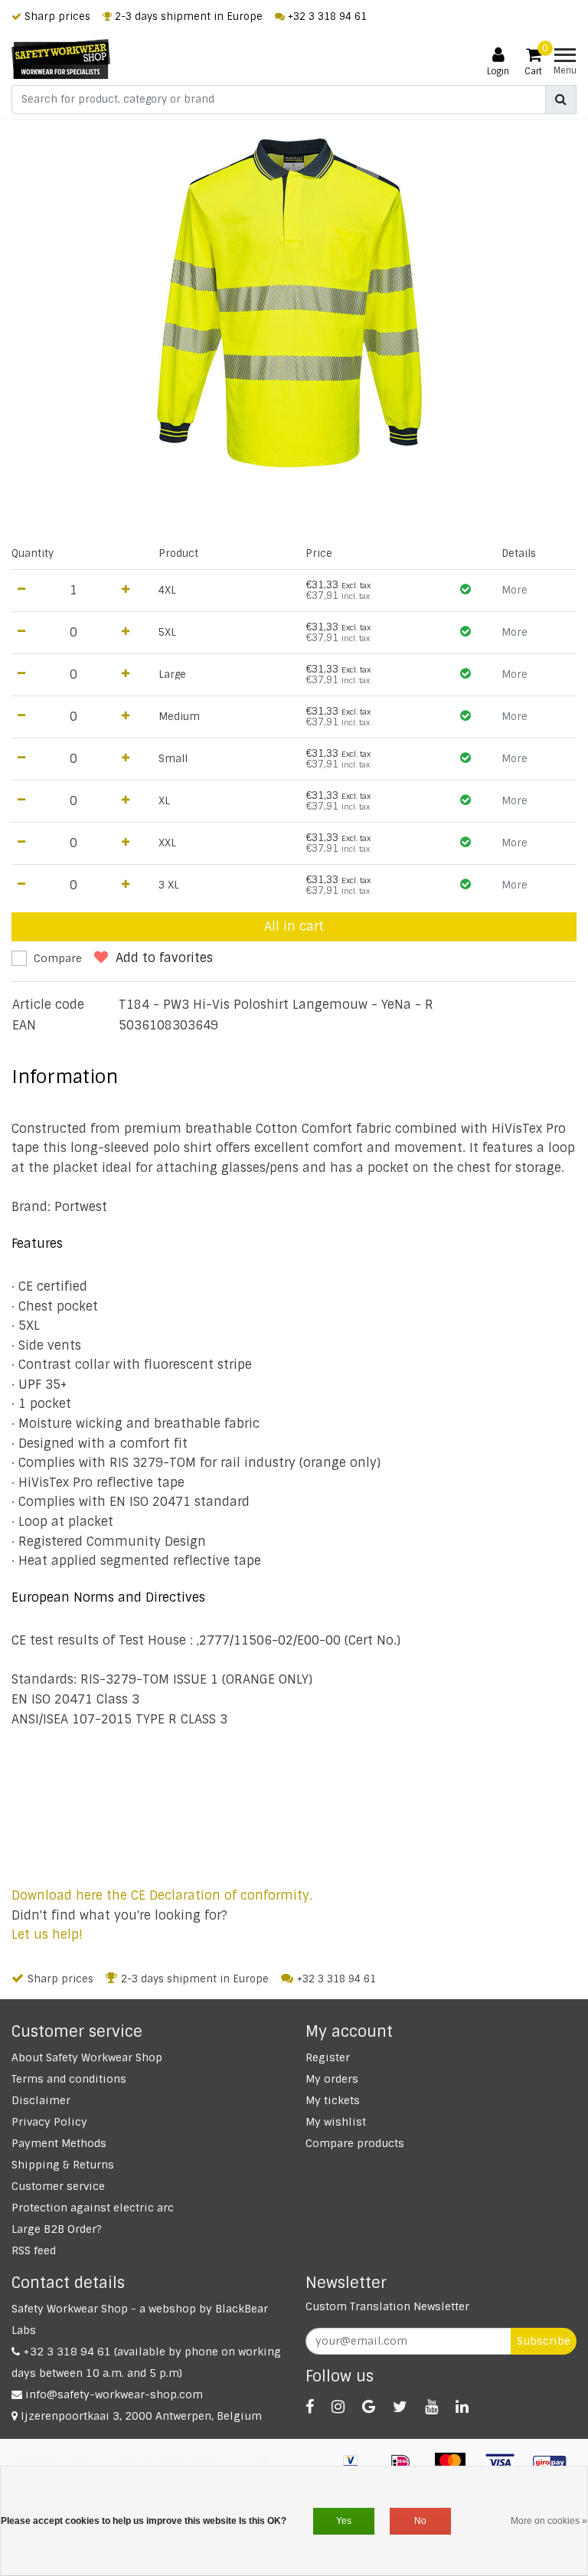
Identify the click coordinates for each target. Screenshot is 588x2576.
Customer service (58, 2186)
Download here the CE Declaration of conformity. (162, 1895)
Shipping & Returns (63, 2165)
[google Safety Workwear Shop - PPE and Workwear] (369, 2407)
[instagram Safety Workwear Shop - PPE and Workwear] (338, 2407)
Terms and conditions (69, 2079)
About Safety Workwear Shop (87, 2057)
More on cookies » (549, 2521)
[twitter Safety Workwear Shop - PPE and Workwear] (400, 2407)
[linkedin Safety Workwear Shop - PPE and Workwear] (462, 2407)
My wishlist (336, 2122)
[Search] (561, 100)
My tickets (333, 2100)
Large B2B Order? (57, 2229)
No (420, 2521)
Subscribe (544, 2341)
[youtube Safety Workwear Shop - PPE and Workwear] (431, 2407)
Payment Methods (59, 2143)
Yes (344, 2521)
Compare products (355, 2143)
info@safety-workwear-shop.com (114, 2394)
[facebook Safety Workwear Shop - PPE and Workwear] (310, 2407)
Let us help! (47, 1934)
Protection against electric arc (93, 2208)
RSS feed (34, 2250)
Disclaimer (41, 2100)
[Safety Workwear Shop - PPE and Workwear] (61, 59)
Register (328, 2057)
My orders (332, 2079)
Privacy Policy (49, 2122)
